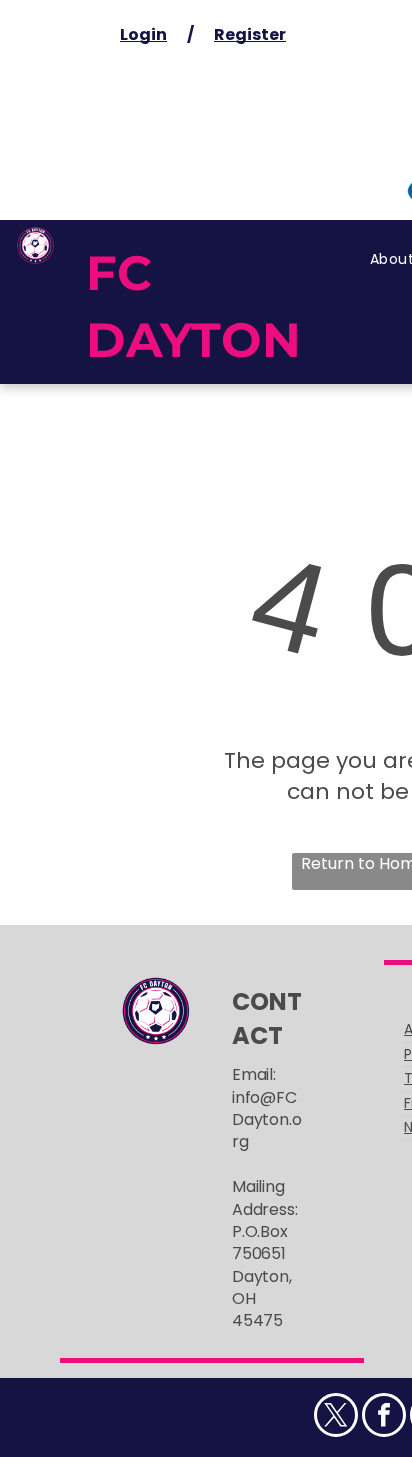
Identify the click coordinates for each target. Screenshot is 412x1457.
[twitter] (336, 1417)
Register (250, 34)
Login (143, 34)
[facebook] (384, 1417)
